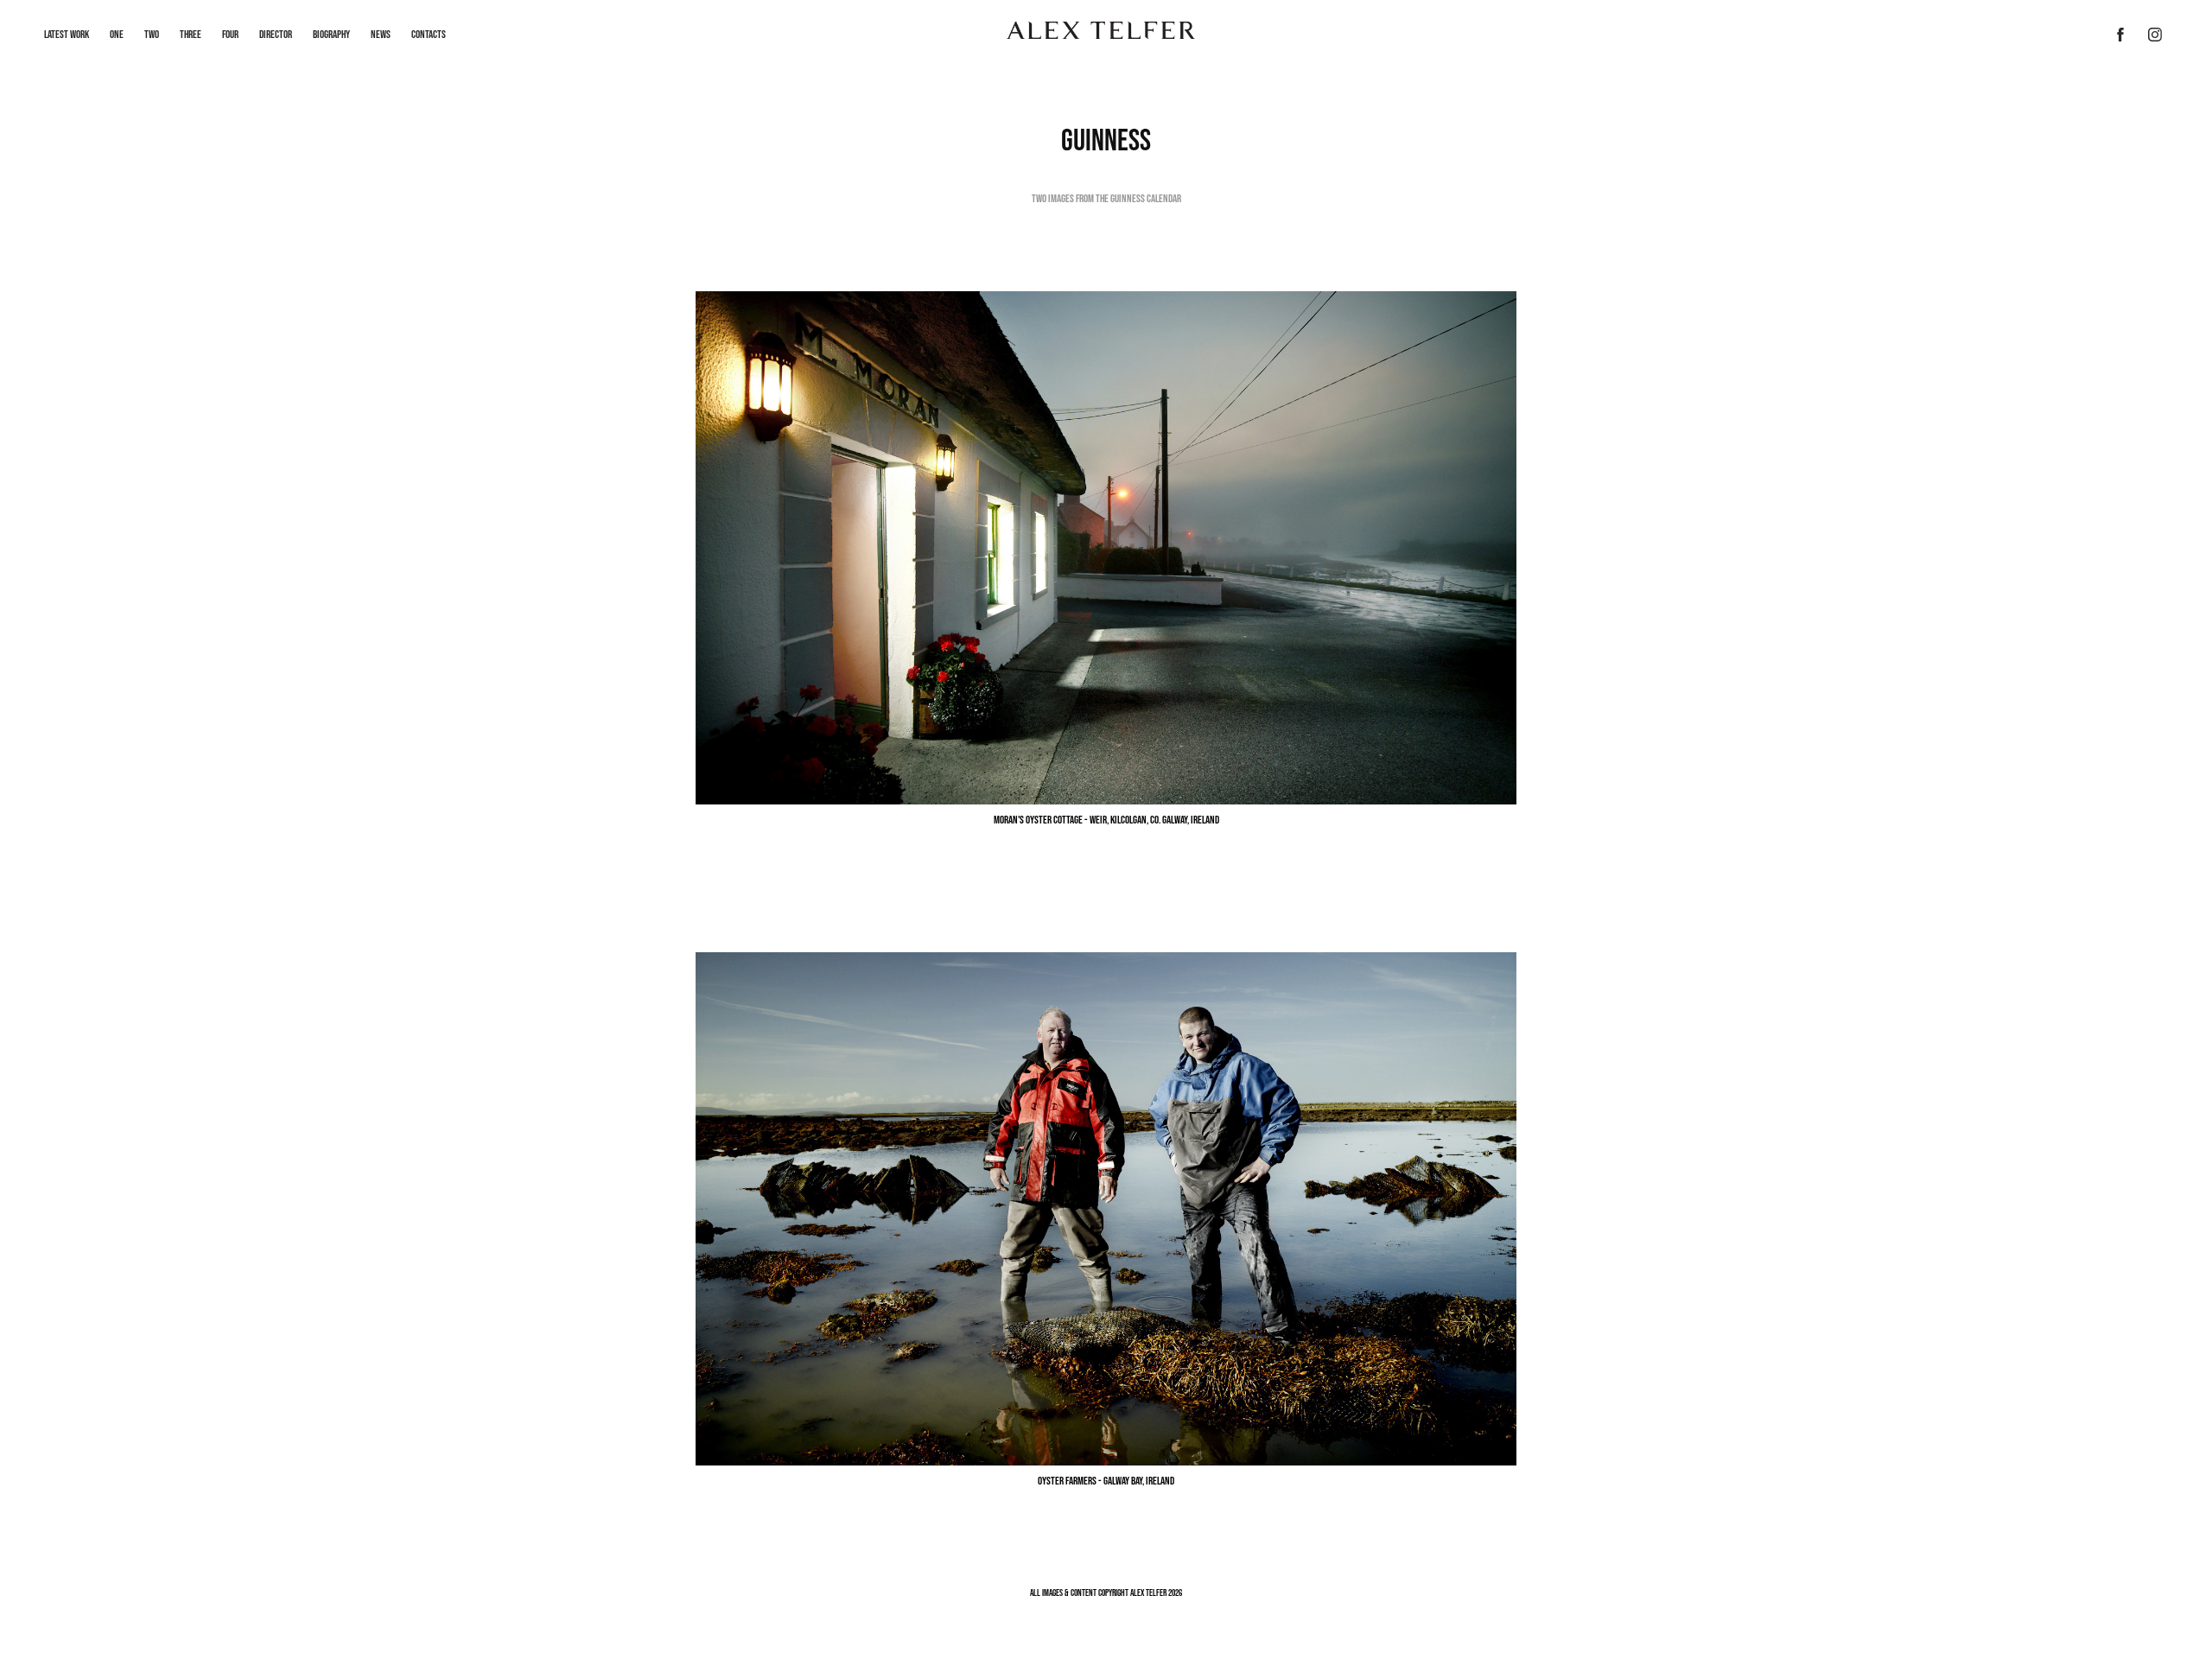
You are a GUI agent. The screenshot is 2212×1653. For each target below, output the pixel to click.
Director (276, 34)
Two (152, 34)
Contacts (429, 34)
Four (230, 34)
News (381, 34)
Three (191, 34)
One (117, 34)
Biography (331, 34)
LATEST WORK (67, 34)
